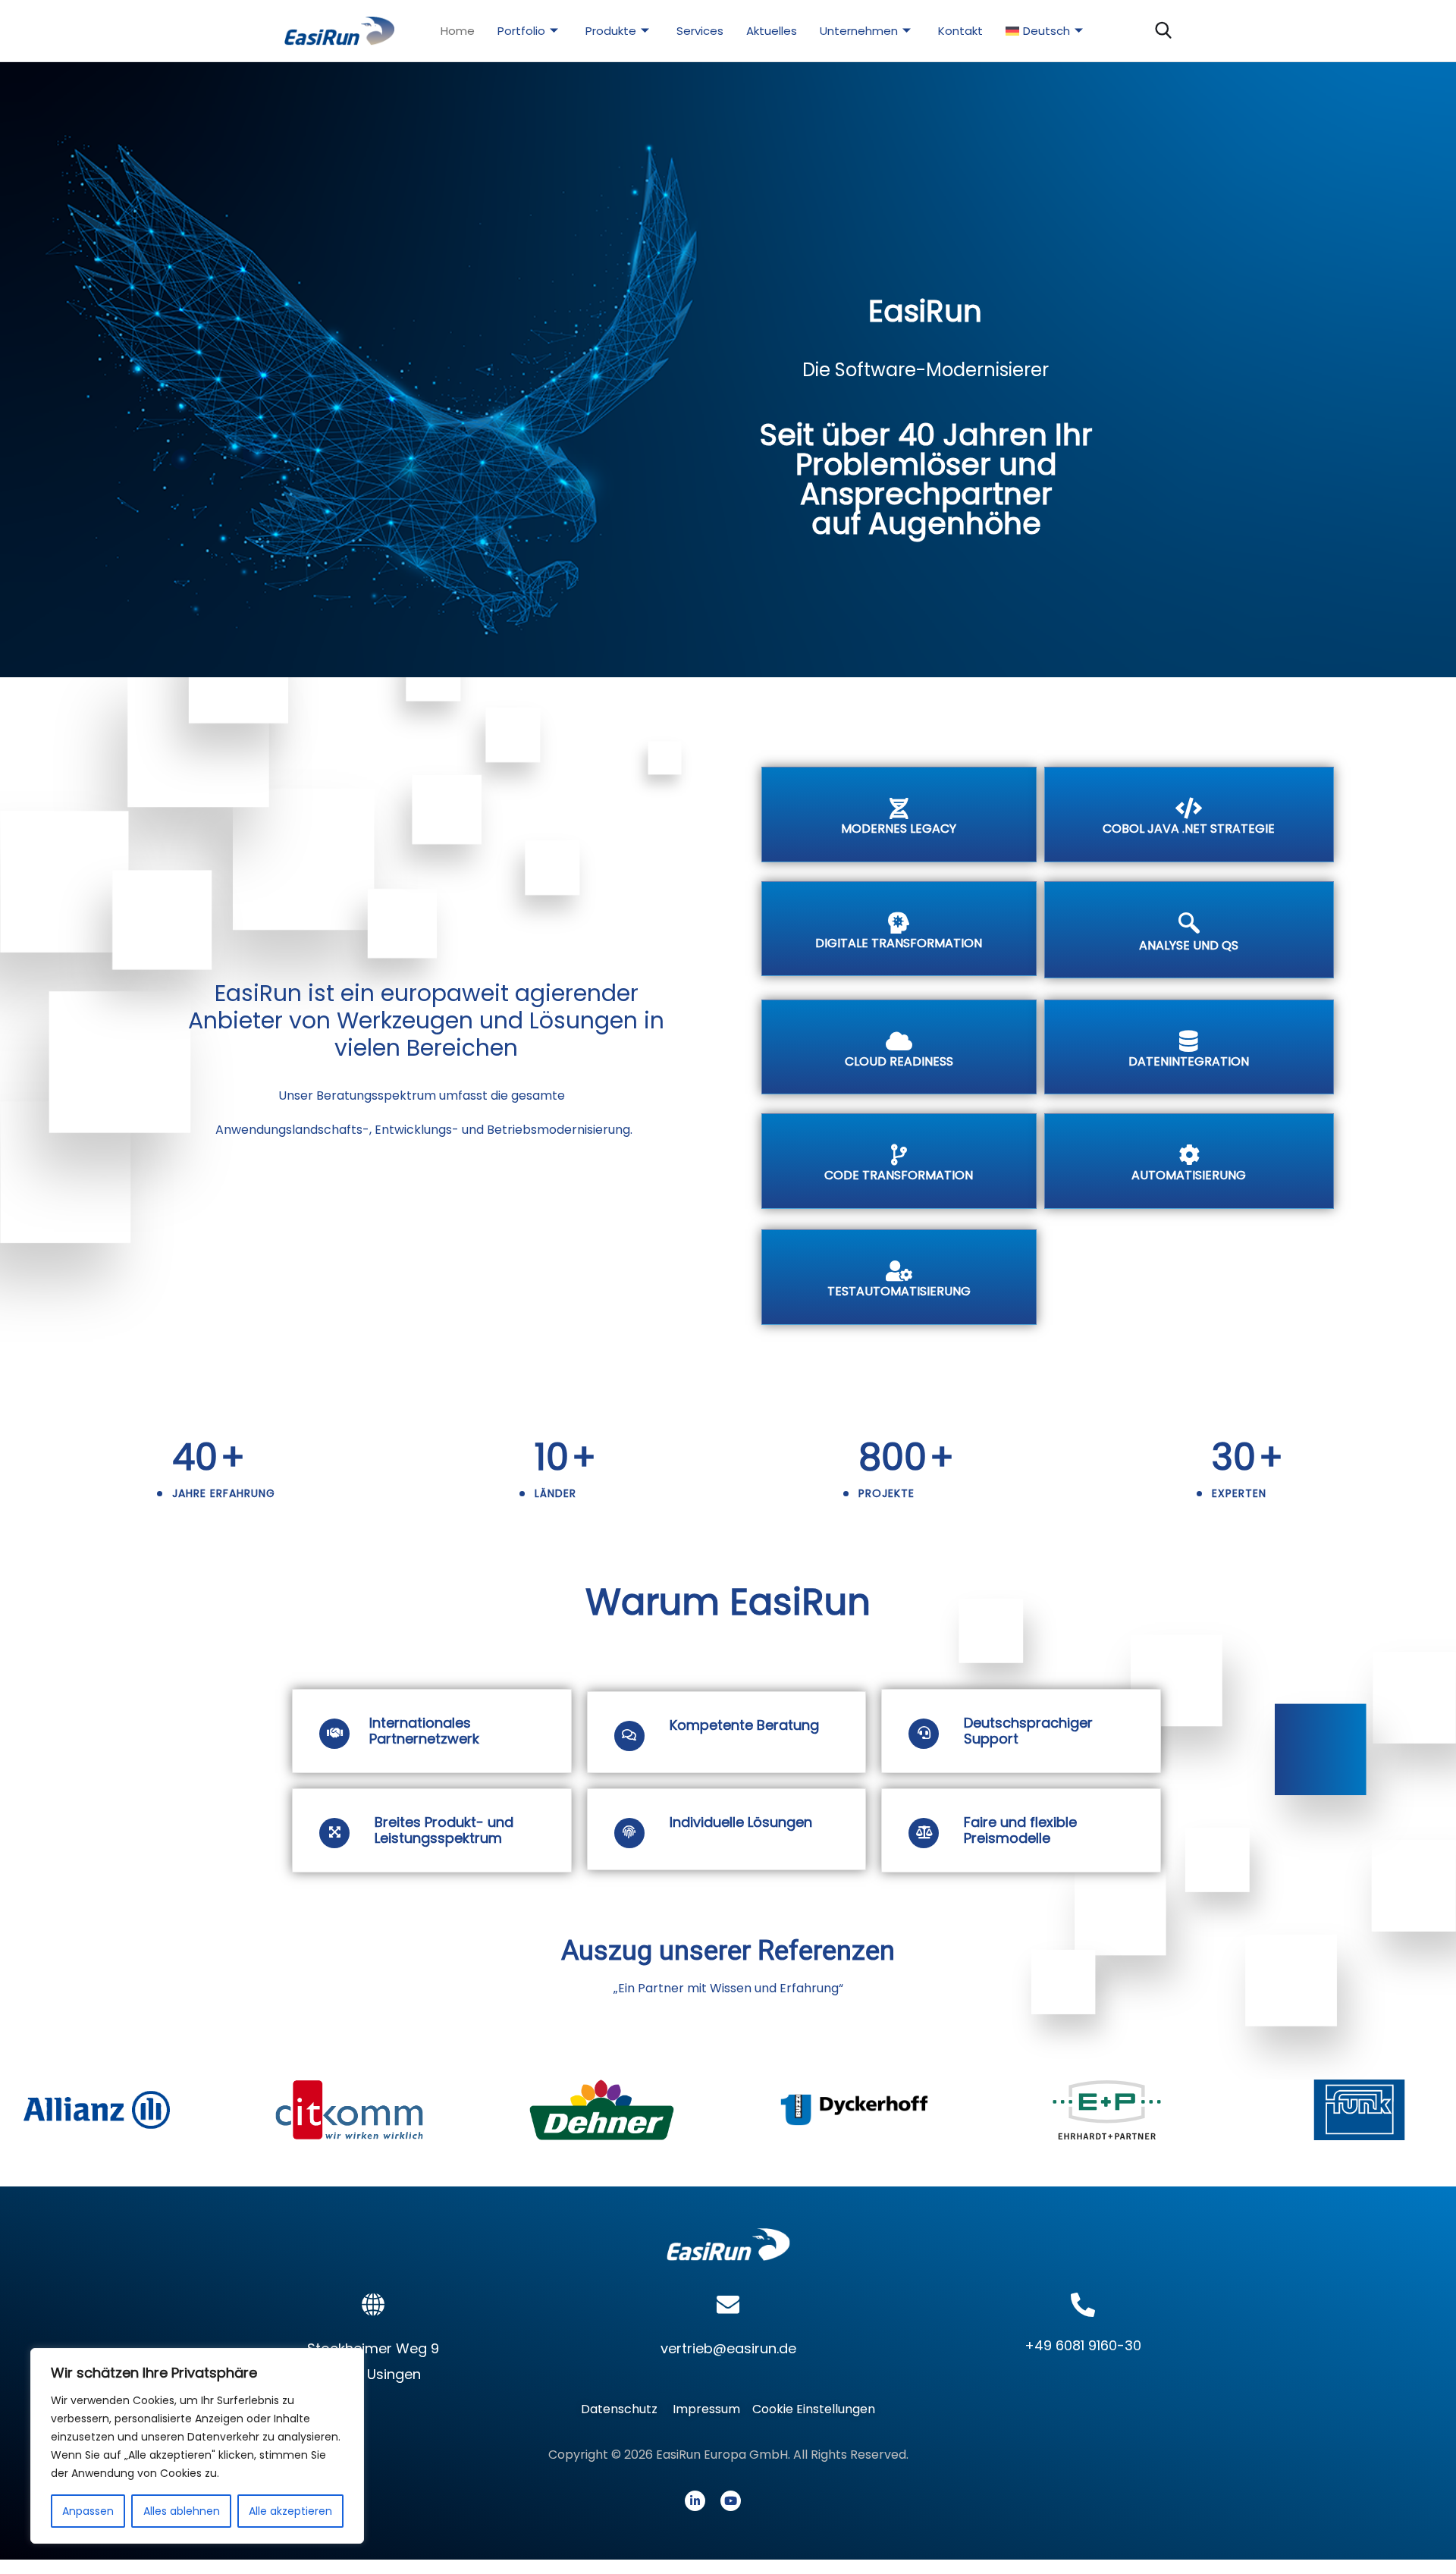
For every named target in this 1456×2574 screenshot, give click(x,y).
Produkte (611, 31)
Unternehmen (859, 31)
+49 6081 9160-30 (1083, 2345)
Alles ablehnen (182, 2511)
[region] (197, 2446)
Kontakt (960, 31)
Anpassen (88, 2511)
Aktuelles (772, 31)
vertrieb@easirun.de (728, 2348)
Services (700, 31)
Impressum (706, 2409)
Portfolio (521, 31)
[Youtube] (731, 2501)
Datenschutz (624, 2409)
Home (458, 31)
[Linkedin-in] (695, 2501)
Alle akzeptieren (290, 2511)
